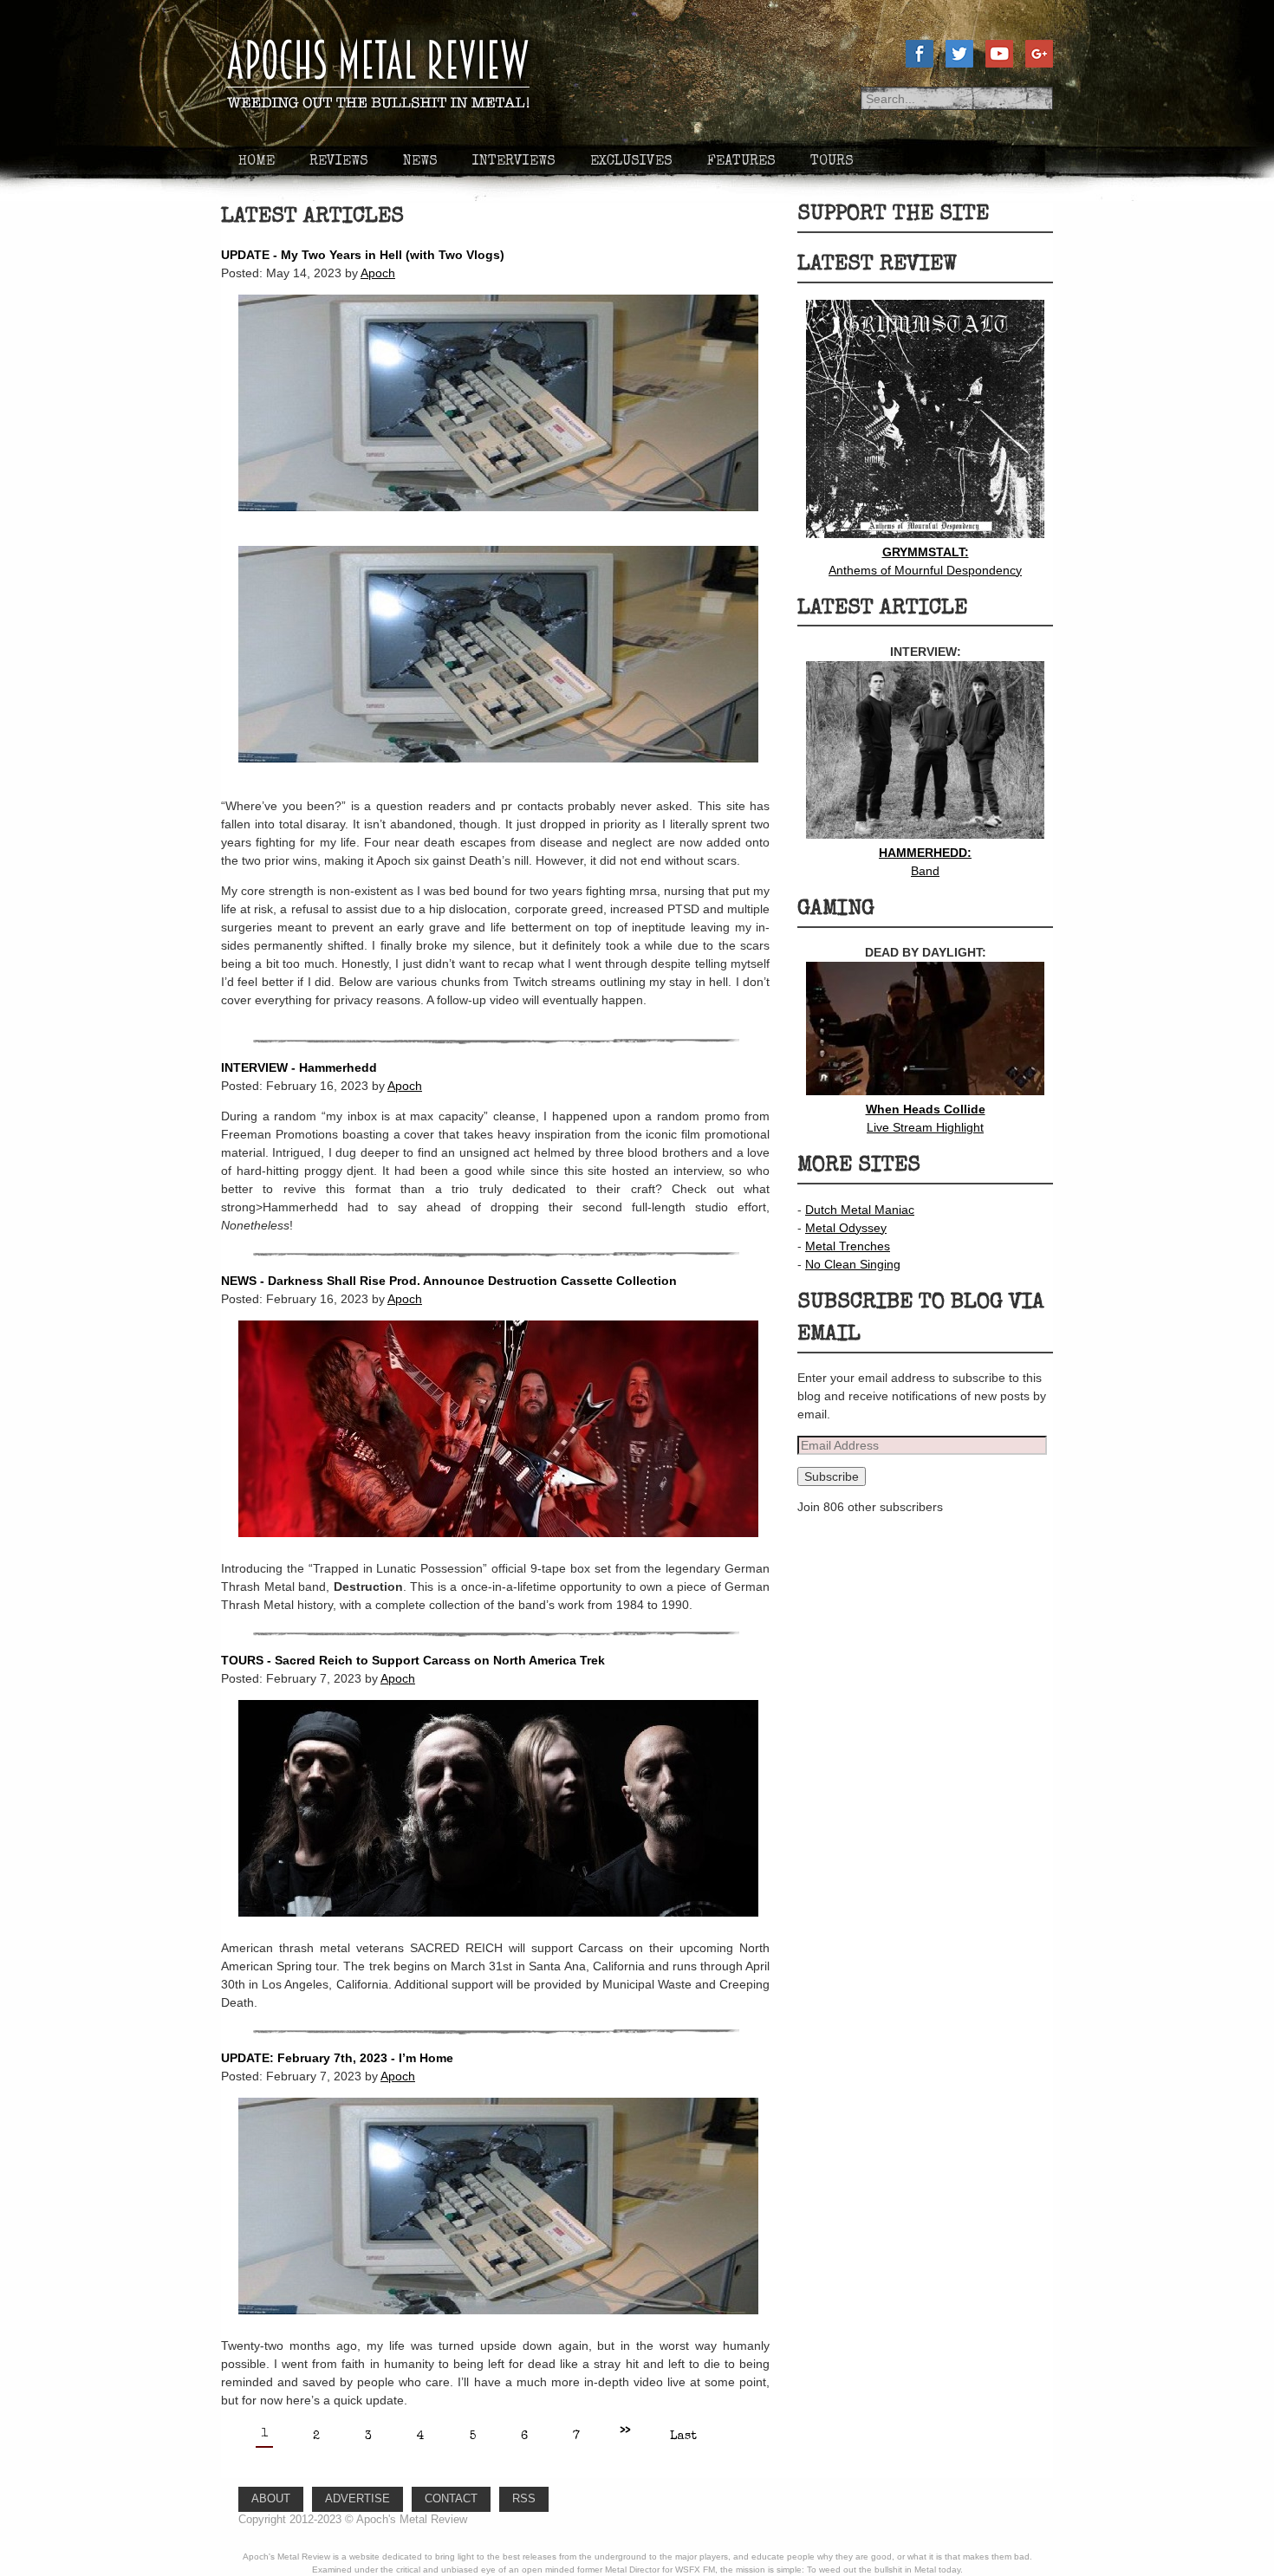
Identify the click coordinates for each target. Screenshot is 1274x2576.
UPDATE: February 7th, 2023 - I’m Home (337, 2058)
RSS (524, 2499)
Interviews (514, 162)
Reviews (339, 162)
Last (683, 2436)
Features (741, 162)
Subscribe (832, 1476)
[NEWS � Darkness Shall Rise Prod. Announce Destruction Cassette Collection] (490, 1550)
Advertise (357, 2499)
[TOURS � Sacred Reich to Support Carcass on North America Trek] (490, 1930)
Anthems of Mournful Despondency (925, 561)
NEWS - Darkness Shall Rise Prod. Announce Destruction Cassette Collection (449, 1281)
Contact (451, 2499)
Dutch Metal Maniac (860, 1210)
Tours (832, 162)
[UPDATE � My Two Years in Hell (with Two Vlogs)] (490, 524)
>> (625, 2431)
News (420, 162)
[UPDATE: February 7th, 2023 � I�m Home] (490, 2327)
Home (257, 162)
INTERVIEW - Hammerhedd (299, 1067)
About (271, 2499)
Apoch (378, 273)
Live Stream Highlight (926, 1118)
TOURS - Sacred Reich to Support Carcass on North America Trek (413, 1660)
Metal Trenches (848, 1246)
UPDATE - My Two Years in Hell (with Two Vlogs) (363, 255)
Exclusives (631, 162)
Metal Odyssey (846, 1228)
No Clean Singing (853, 1264)
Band (925, 862)
